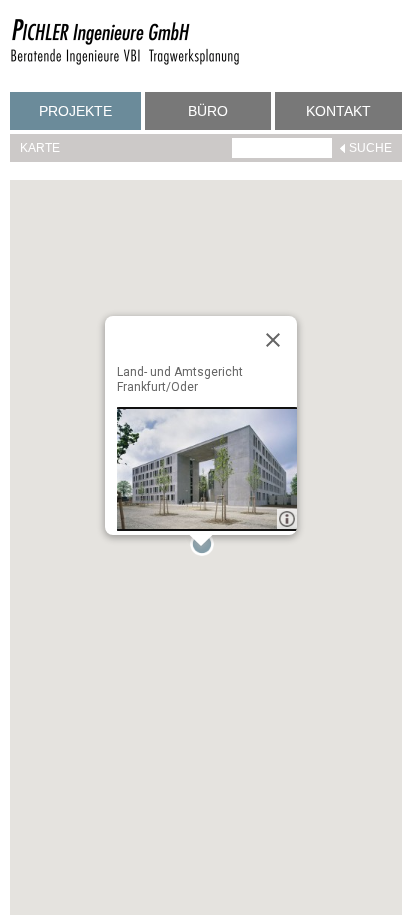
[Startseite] (125, 62)
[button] (206, 548)
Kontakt (338, 111)
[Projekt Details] (207, 469)
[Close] (273, 340)
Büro (208, 111)
